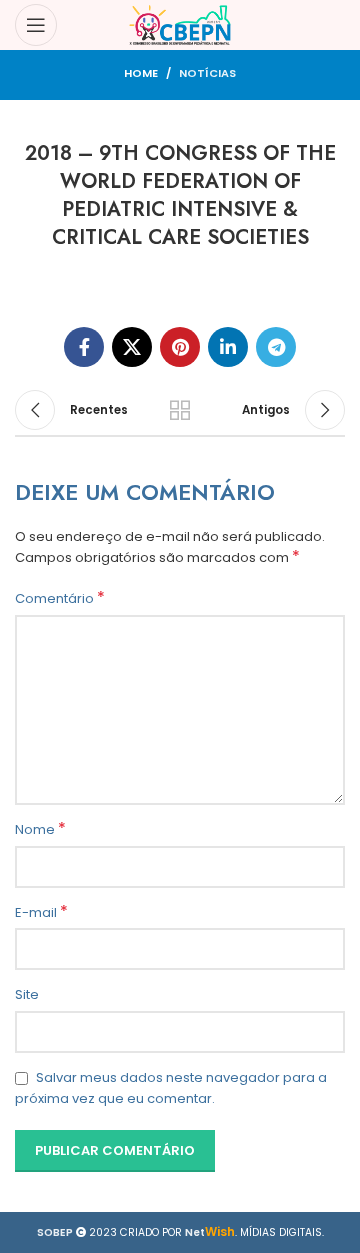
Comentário (60, 599)
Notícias (207, 73)
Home (141, 73)
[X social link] (132, 347)
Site (27, 994)
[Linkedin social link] (228, 347)
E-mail (41, 913)
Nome (40, 830)
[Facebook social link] (84, 347)
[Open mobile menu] (36, 25)
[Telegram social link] (276, 347)
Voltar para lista (180, 410)
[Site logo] (180, 24)
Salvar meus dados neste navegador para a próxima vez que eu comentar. (171, 1088)
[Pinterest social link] (180, 347)
